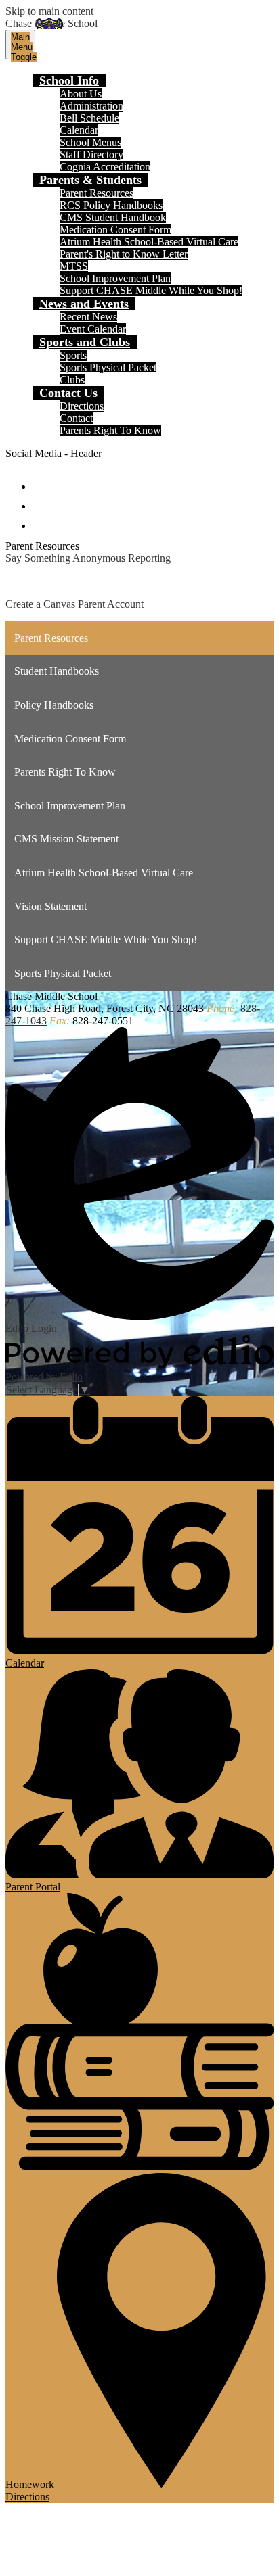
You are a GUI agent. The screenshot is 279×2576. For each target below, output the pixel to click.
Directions (82, 406)
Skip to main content (49, 11)
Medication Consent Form (115, 230)
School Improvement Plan (115, 278)
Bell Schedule (89, 118)
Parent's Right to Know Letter (124, 254)
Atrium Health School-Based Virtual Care (149, 242)
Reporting (148, 558)
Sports (73, 355)
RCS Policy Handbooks (111, 205)
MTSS (74, 266)
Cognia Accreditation (105, 167)
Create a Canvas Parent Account (74, 604)
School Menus (90, 142)
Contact (76, 418)
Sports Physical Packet (108, 367)
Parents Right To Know (110, 430)
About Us (81, 94)
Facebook (42, 480)
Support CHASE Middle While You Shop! (151, 290)
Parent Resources (96, 193)
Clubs (72, 380)
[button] (69, 80)
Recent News (88, 317)
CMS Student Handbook (113, 217)
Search (42, 520)
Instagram (42, 500)
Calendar (79, 130)
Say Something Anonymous (65, 558)
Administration (91, 106)
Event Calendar (93, 329)
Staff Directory (91, 154)
